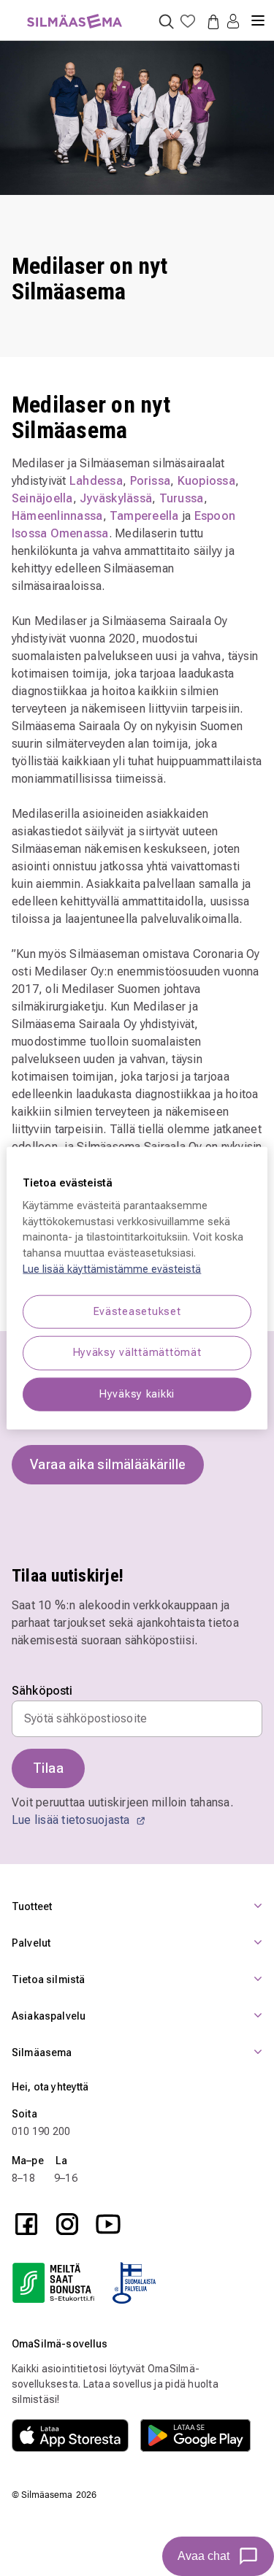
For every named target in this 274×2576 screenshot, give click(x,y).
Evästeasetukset (137, 1312)
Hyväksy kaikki (137, 1394)
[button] (233, 22)
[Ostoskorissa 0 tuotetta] (210, 21)
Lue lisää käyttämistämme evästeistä (112, 1269)
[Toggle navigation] (258, 15)
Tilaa (48, 1768)
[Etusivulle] (75, 13)
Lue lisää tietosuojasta (72, 1820)
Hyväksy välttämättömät (137, 1353)
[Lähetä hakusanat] (166, 21)
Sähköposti (42, 1691)
